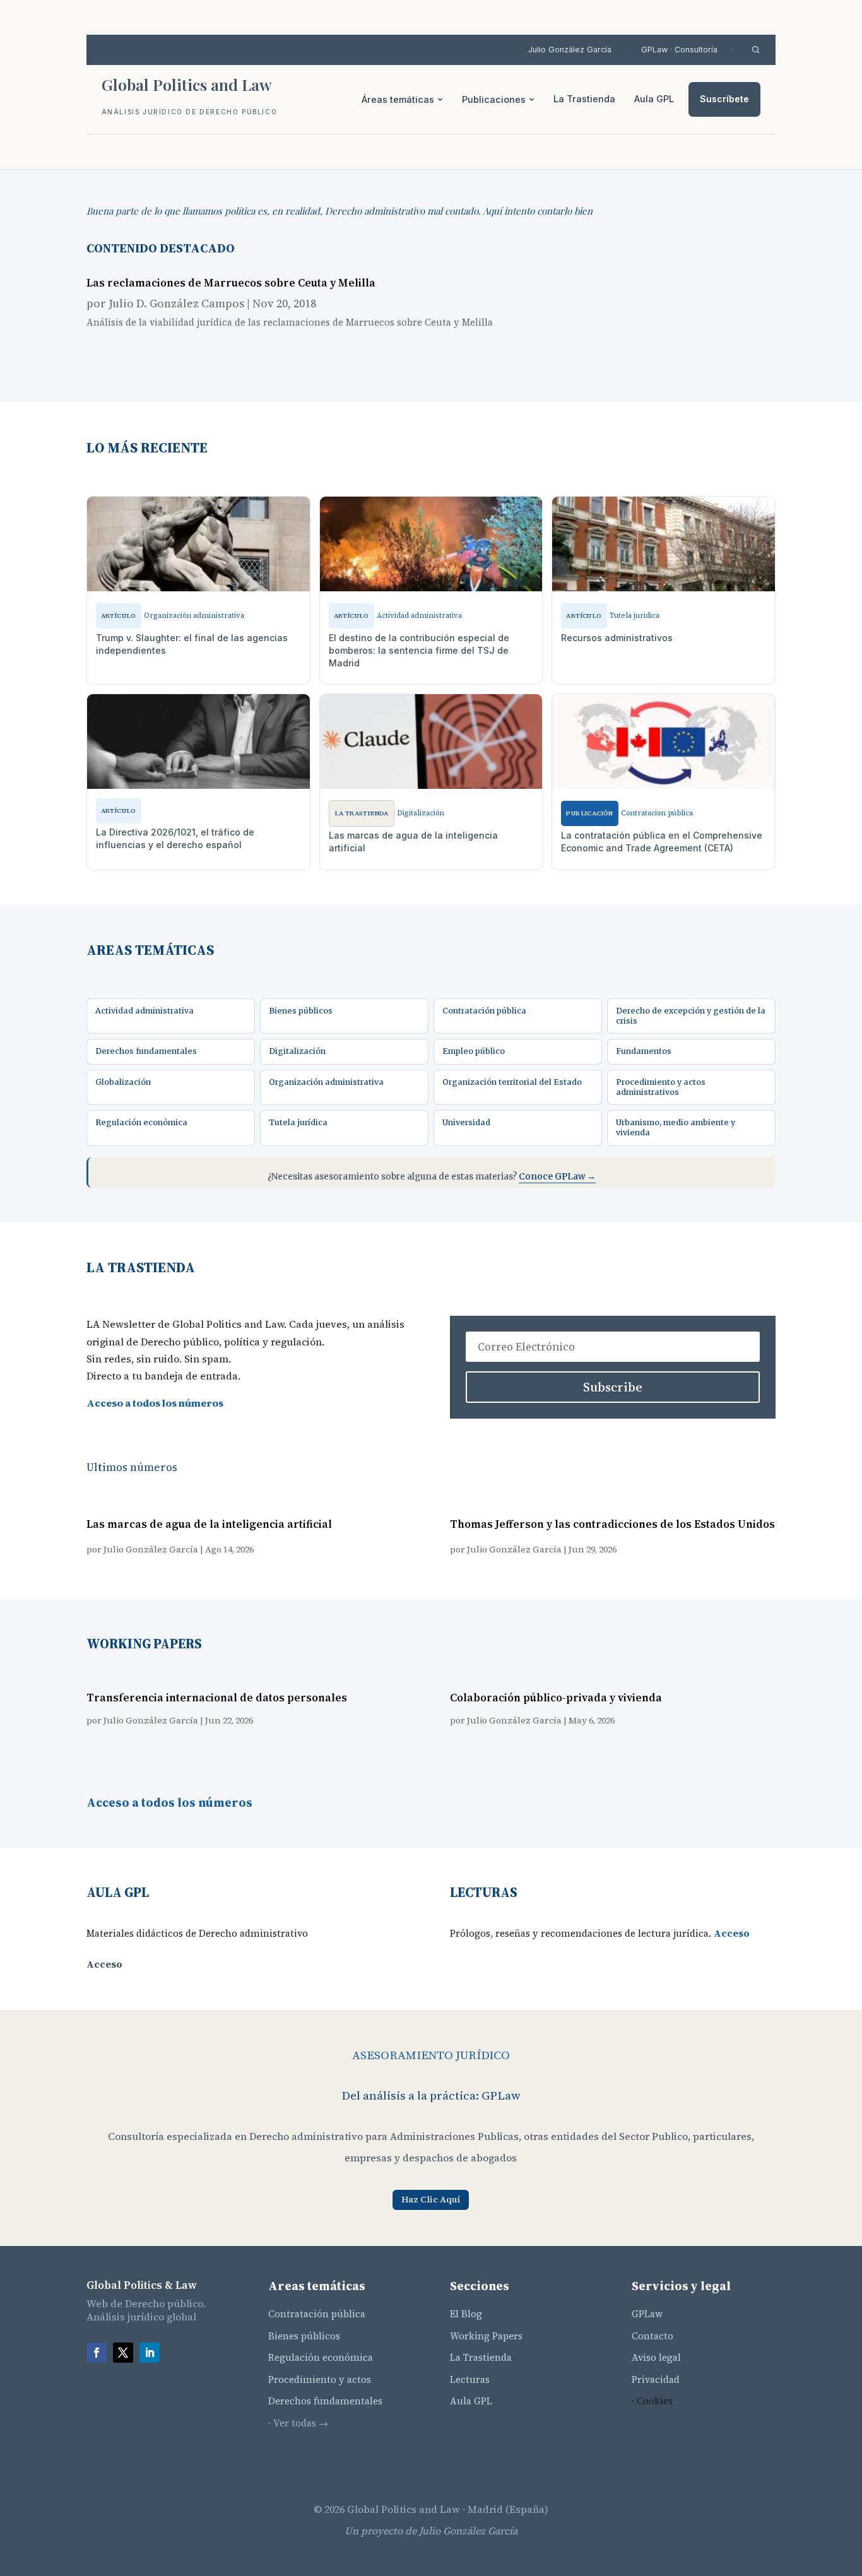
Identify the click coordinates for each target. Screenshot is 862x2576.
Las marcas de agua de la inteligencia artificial (209, 1524)
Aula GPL (654, 99)
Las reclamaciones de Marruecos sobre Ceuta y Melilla (231, 283)
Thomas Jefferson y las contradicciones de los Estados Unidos (612, 1524)
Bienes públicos (301, 1011)
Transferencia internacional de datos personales (217, 1698)
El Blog (466, 2314)
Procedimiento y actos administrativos (661, 1087)
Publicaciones (494, 99)
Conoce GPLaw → (557, 1177)
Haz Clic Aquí (431, 2199)
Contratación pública (484, 1011)
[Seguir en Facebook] (97, 2353)
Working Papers (486, 2336)
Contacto (652, 2336)
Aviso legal (656, 2357)
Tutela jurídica (298, 1122)
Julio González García (570, 50)
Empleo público (474, 1051)
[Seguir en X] (123, 2353)
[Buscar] (756, 50)
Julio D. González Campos (176, 303)
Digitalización (297, 1051)
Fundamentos (644, 1051)
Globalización (123, 1082)
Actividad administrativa (145, 1011)
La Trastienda (584, 99)
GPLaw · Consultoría (679, 50)
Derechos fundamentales (146, 1051)
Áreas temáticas (398, 99)
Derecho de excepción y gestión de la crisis (691, 1016)
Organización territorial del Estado (512, 1082)
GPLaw (647, 2314)
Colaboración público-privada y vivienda (556, 1698)
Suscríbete (724, 99)
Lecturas (470, 2379)
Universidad (466, 1122)
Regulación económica (141, 1122)
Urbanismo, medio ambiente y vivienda (676, 1127)
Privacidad (656, 2379)
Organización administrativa (326, 1082)
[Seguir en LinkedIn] (150, 2353)
